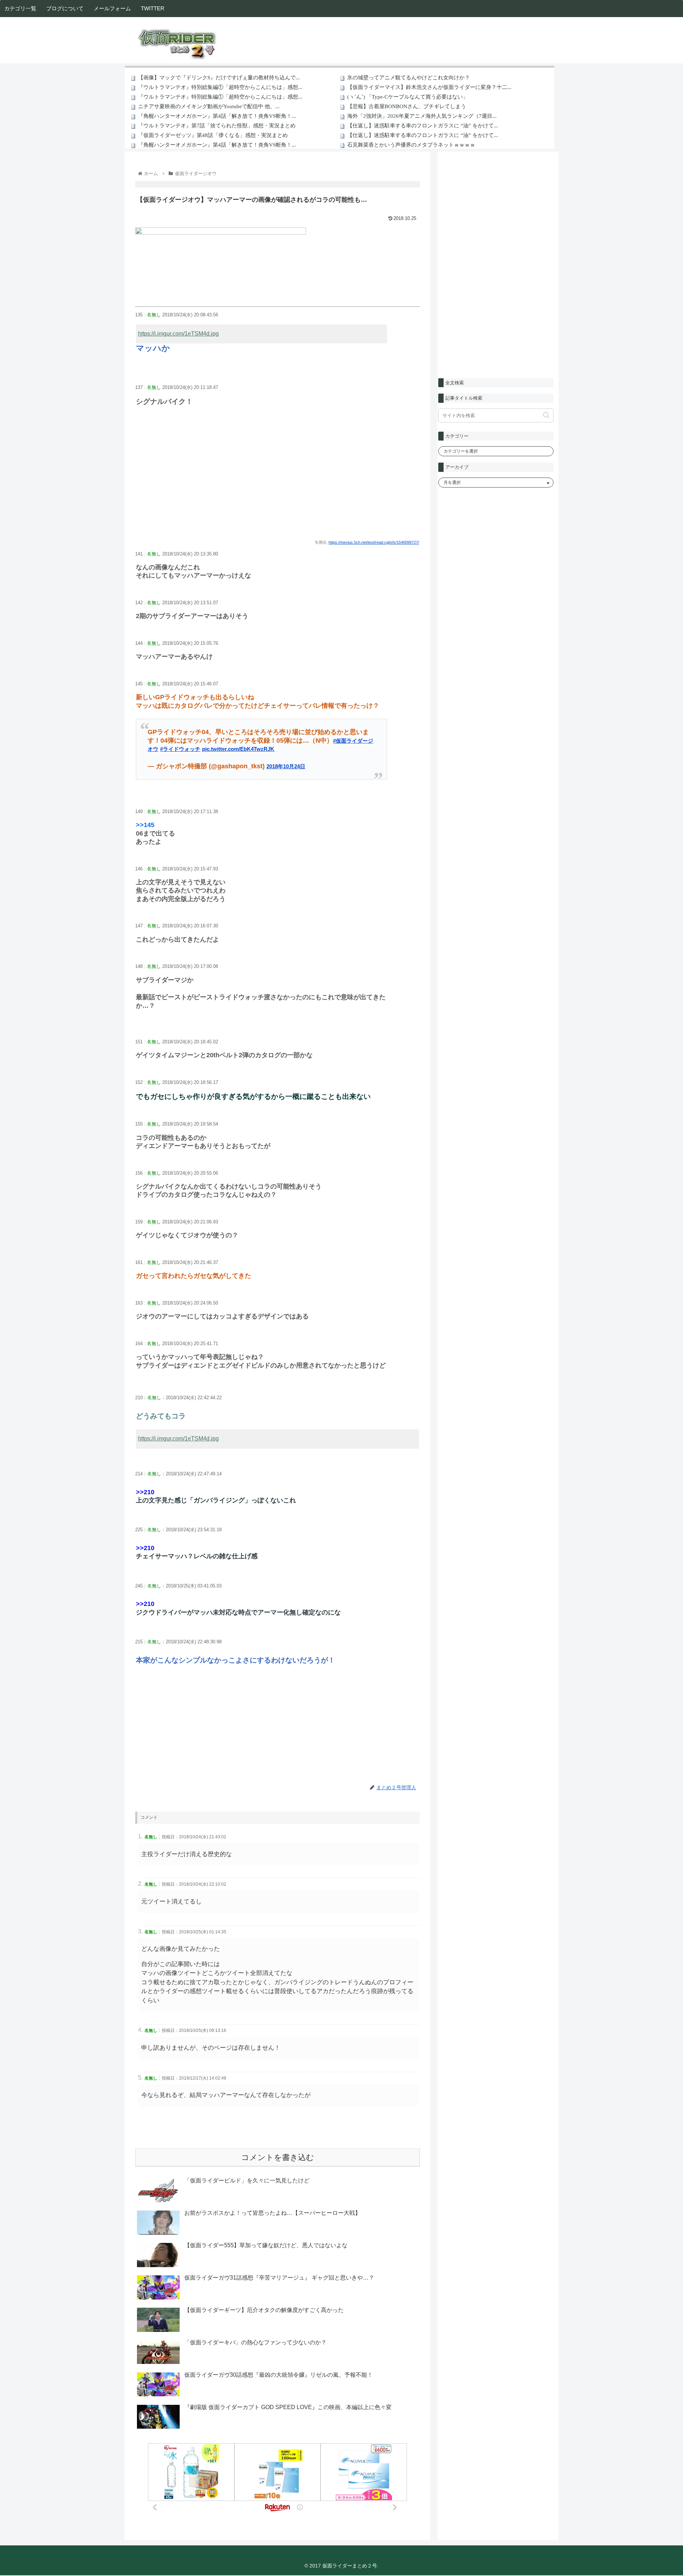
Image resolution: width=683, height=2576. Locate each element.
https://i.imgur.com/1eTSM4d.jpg (178, 334)
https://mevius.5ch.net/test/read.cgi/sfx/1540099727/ (374, 542)
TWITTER (153, 8)
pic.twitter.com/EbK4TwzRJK (238, 749)
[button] (546, 415)
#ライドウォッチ (180, 749)
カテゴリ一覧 (20, 8)
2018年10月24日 (286, 766)
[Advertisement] (277, 480)
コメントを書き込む (278, 2157)
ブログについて (65, 8)
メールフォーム (112, 8)
